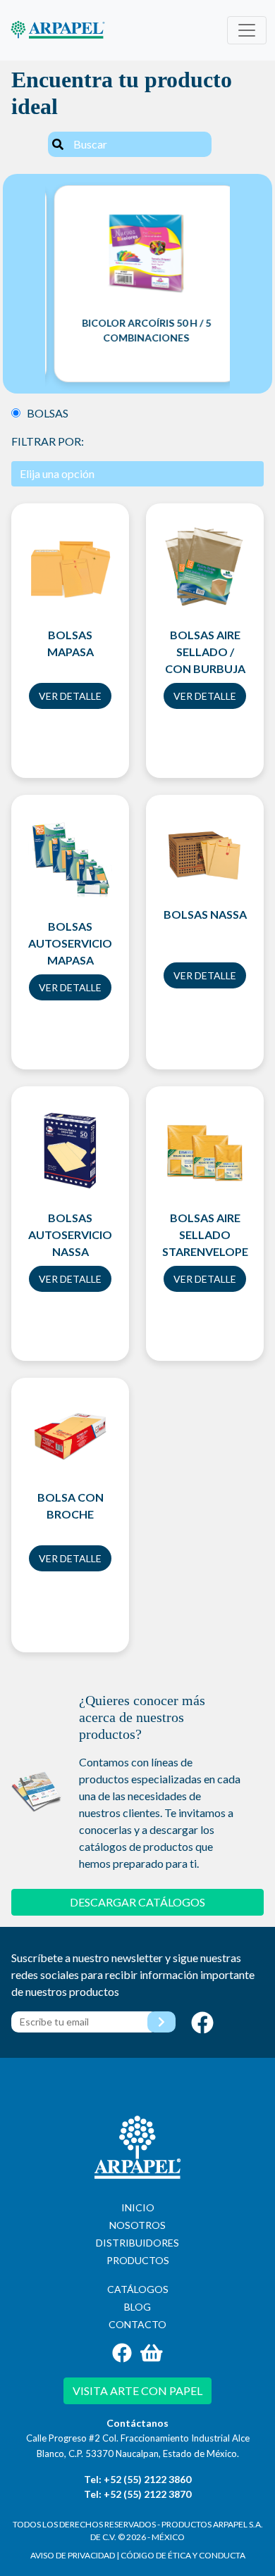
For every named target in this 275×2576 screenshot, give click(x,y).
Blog (137, 2307)
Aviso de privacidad (73, 2555)
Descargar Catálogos (137, 1902)
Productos (138, 2260)
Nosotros (137, 2225)
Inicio (138, 2207)
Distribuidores (137, 2243)
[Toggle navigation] (247, 30)
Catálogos (138, 2289)
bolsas (44, 413)
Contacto (137, 2324)
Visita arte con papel (137, 2390)
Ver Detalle (70, 696)
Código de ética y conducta (183, 2555)
